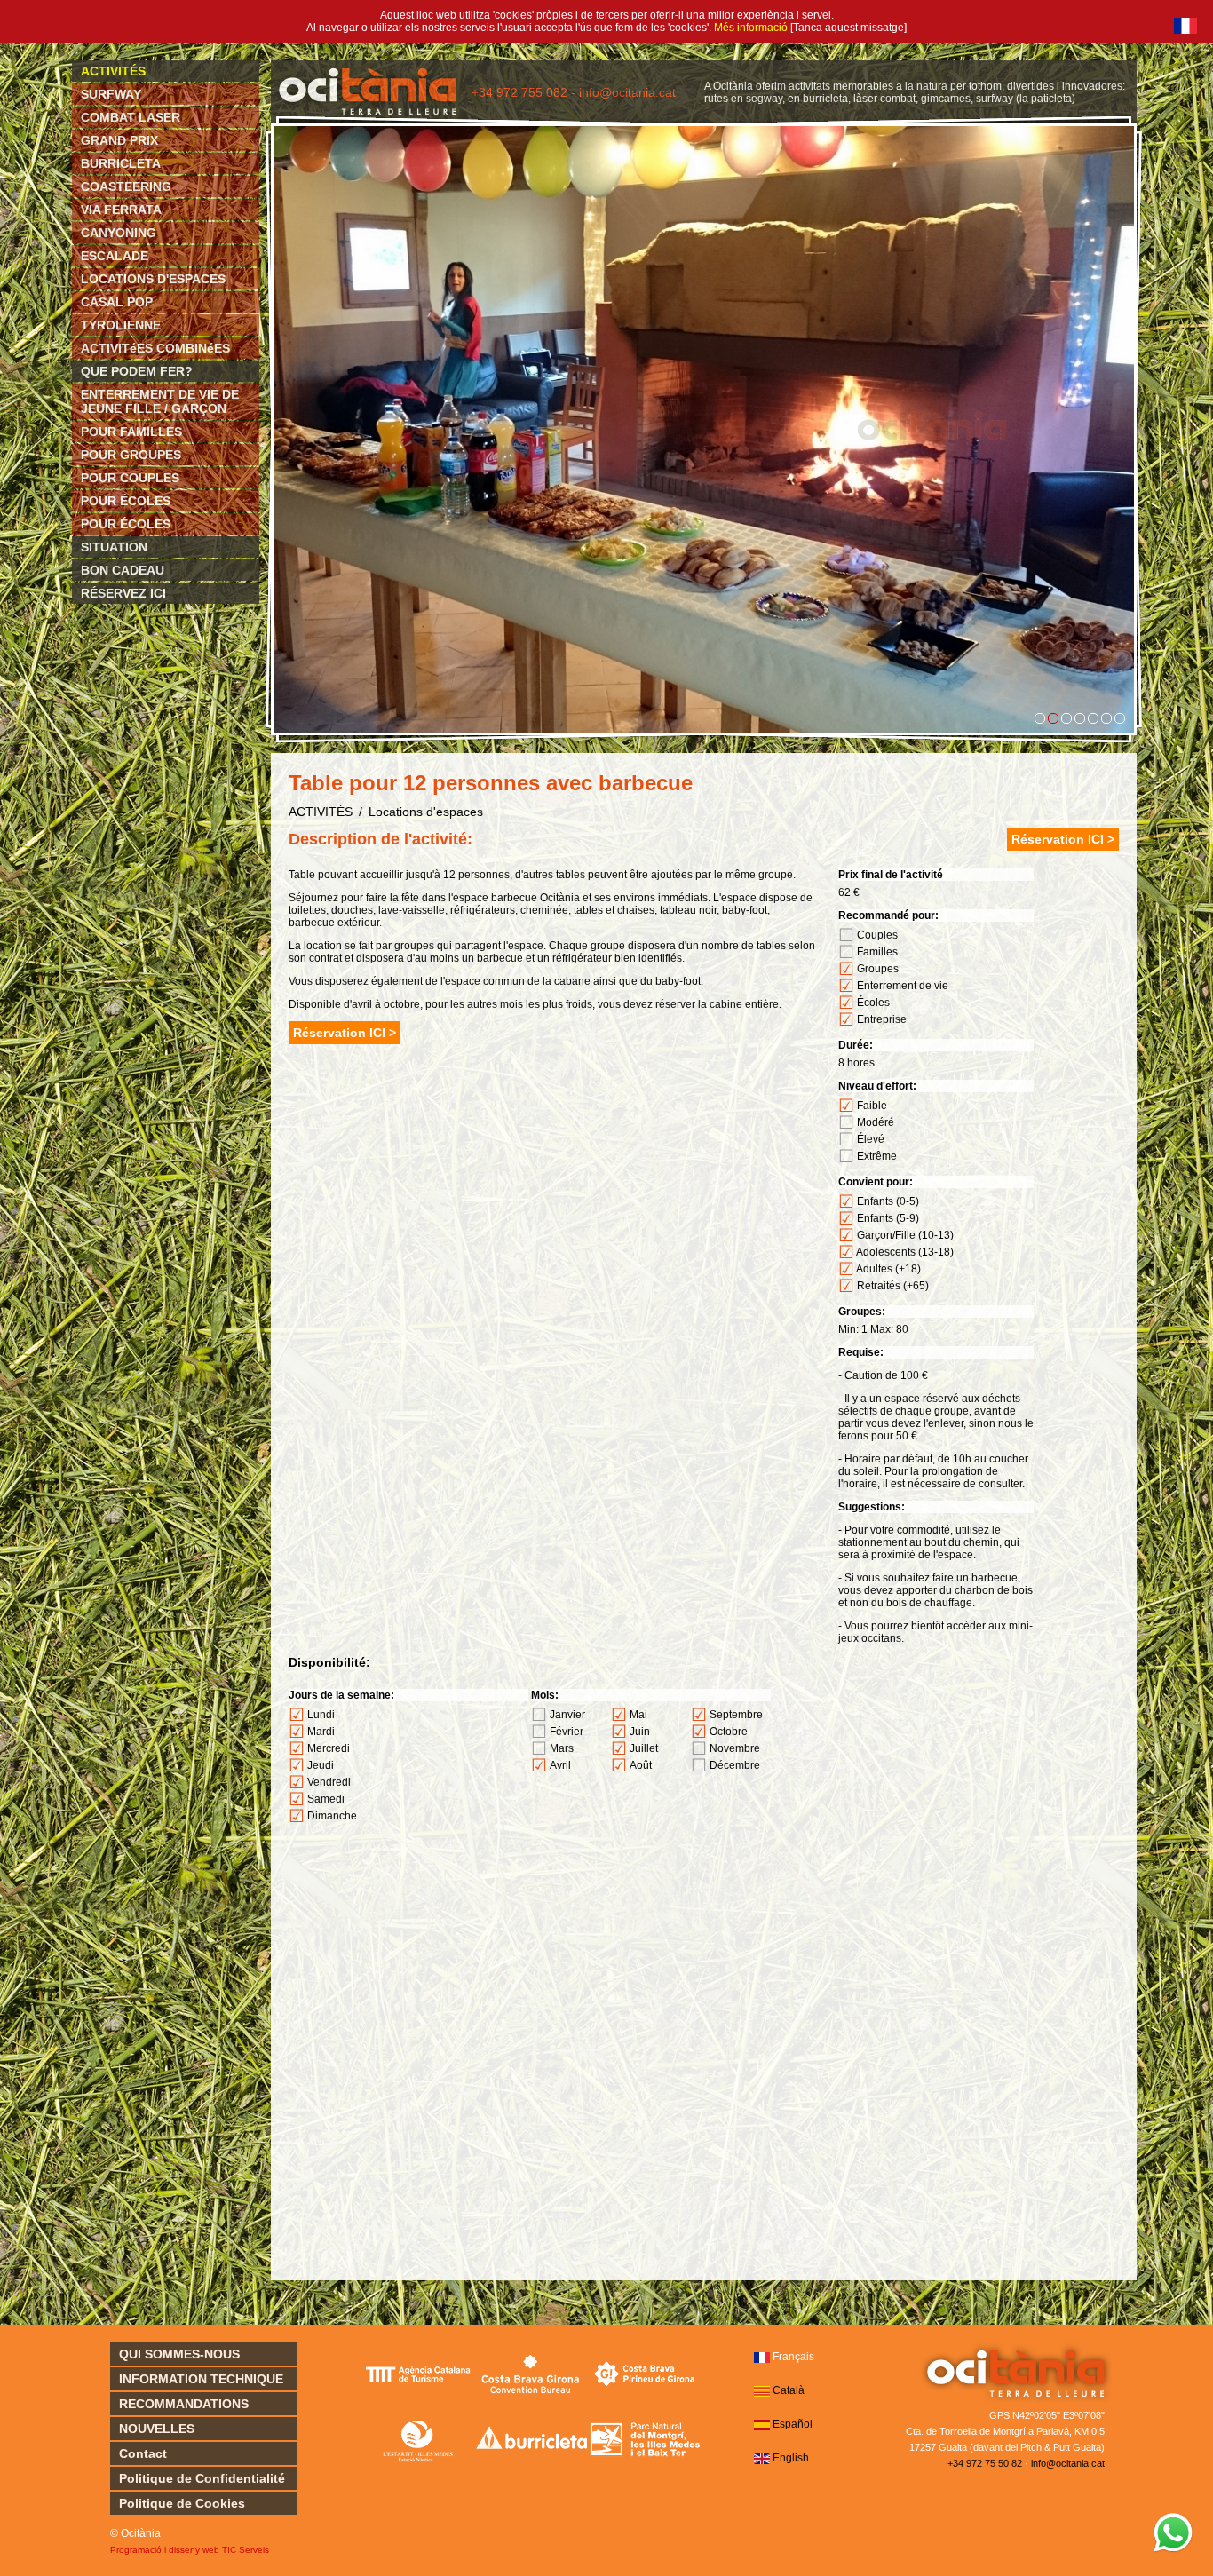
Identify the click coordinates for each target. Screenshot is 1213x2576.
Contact (143, 2453)
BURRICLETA (121, 163)
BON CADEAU (123, 570)
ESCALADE (115, 256)
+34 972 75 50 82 (985, 2463)
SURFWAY (111, 94)
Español (793, 2424)
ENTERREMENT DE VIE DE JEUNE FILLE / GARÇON (160, 401)
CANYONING (119, 233)
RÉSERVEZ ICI (123, 593)
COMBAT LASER (131, 117)
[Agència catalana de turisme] (418, 2374)
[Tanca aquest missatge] (848, 28)
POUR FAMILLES (131, 432)
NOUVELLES (157, 2429)
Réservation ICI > (1063, 839)
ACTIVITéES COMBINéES (155, 348)
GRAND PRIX (119, 140)
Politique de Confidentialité (202, 2478)
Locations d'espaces (426, 812)
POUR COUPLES (130, 478)
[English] (762, 2459)
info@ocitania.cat (1068, 2463)
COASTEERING (126, 186)
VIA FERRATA (121, 210)
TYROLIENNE (121, 325)
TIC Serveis (246, 2550)
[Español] (762, 2425)
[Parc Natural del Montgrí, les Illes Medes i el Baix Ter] (645, 2440)
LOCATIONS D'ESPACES (153, 279)
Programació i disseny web (165, 2550)
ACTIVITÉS (113, 71)
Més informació (751, 28)
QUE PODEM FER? (137, 371)
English (791, 2458)
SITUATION (114, 547)
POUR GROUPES (131, 455)
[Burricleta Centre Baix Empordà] (531, 2440)
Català (789, 2390)
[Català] (762, 2391)
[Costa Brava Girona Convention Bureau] (531, 2374)
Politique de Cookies (182, 2503)
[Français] (1185, 26)
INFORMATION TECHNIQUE (201, 2379)
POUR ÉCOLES (126, 501)
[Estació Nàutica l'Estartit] (418, 2440)
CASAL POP (117, 302)
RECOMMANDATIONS (184, 2404)
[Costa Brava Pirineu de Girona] (645, 2374)
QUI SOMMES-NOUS (179, 2354)
